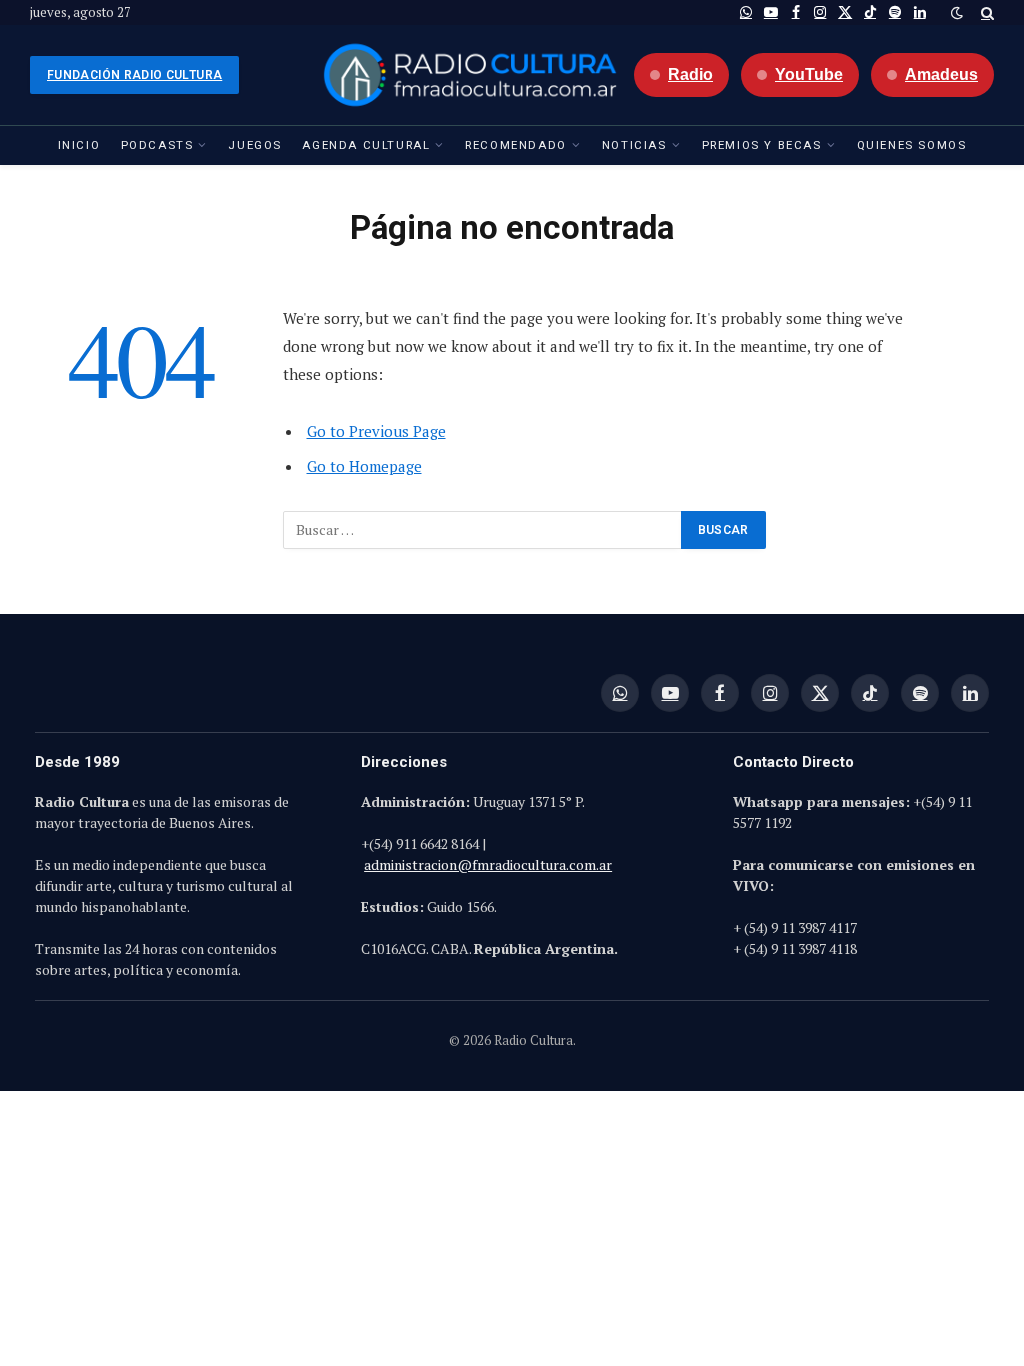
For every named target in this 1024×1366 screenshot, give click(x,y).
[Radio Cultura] (470, 75)
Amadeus (941, 74)
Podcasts (157, 145)
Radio (690, 74)
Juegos (255, 145)
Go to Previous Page (376, 431)
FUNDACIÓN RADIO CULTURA (134, 75)
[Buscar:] (483, 530)
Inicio (79, 145)
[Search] (985, 12)
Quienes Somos (912, 145)
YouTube (809, 74)
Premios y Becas (762, 145)
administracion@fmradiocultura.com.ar (488, 864)
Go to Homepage (364, 466)
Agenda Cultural (366, 145)
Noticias (634, 145)
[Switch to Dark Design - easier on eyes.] (957, 13)
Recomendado (516, 145)
